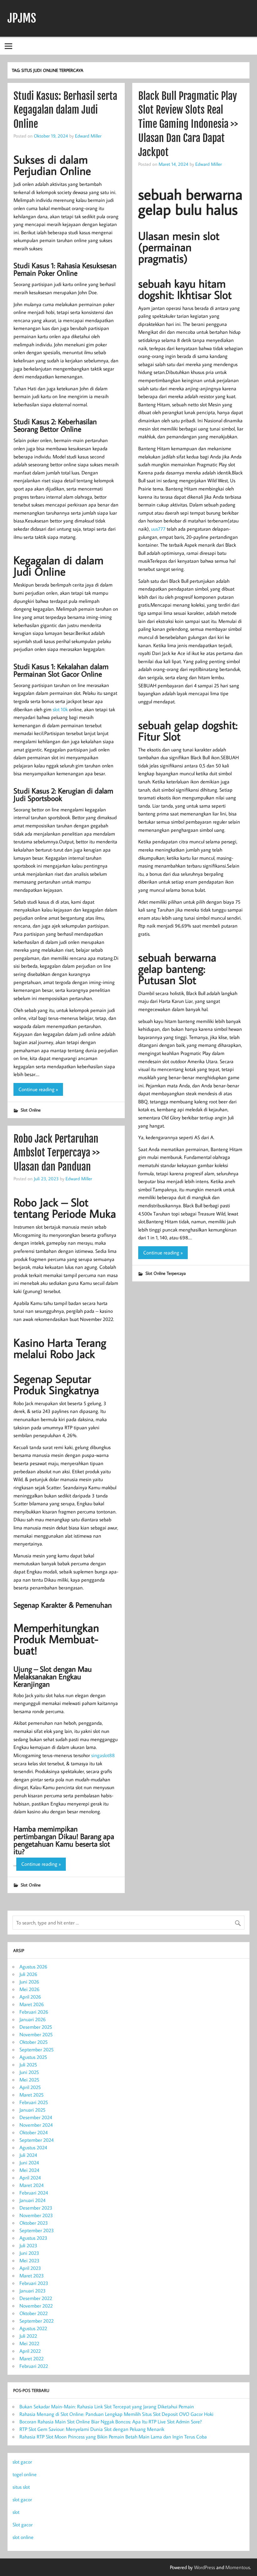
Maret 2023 (32, 2276)
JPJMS (22, 18)
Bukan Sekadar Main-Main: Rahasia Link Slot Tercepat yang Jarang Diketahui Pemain (107, 2406)
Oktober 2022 (34, 2313)
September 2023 (37, 2230)
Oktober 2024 (34, 2132)
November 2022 (36, 2306)
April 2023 (30, 2268)
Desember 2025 (36, 2027)
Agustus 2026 (33, 1967)
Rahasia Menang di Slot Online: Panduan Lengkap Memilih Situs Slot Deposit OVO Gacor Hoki (116, 2414)
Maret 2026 (32, 2004)
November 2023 (36, 2215)
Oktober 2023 (34, 2223)
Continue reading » (38, 1089)
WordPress (205, 2567)
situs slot (21, 2487)
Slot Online (31, 1110)
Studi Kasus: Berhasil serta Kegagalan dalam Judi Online (65, 110)
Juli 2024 (28, 2155)
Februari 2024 (34, 2193)
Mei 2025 (29, 2080)
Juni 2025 (29, 2072)
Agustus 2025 (33, 2057)
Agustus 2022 (33, 2328)
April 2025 (30, 2087)
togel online (25, 2474)
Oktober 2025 (34, 2042)
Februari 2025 (34, 2102)
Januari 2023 (33, 2291)
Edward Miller (88, 136)
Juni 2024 (29, 2162)
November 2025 (36, 2034)
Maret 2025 (31, 2095)
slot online (23, 2537)
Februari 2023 (34, 2283)
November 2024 (36, 2125)
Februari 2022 (34, 2366)
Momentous (238, 2567)
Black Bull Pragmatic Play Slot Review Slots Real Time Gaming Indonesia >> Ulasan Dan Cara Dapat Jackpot (188, 124)
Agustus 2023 (33, 2238)
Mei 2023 (29, 2260)
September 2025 (37, 2049)
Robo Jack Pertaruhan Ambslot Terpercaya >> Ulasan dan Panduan (57, 1153)
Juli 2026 (28, 1974)
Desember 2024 (36, 2117)
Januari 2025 (32, 2110)
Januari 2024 (32, 2200)
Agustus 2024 (33, 2147)
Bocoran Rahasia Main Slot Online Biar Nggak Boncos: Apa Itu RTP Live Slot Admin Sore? (111, 2422)
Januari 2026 (33, 2019)
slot (16, 2512)
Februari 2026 (34, 2012)
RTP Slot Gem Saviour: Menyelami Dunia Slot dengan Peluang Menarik (92, 2429)
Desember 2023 (36, 2208)
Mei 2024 (29, 2170)
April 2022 (30, 2351)
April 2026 (30, 1997)
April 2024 (30, 2178)
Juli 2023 (28, 2245)
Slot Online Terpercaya (166, 1273)
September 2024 (37, 2140)
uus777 (158, 529)
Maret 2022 (31, 2358)
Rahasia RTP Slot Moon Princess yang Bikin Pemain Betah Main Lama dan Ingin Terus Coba (113, 2437)
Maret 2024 (31, 2185)
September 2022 (37, 2321)
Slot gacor (23, 2525)
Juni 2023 (29, 2253)
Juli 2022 (28, 2336)
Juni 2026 (29, 1982)
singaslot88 (103, 1755)
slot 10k (60, 709)
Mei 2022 (29, 2343)
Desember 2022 (36, 2298)
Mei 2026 (29, 1989)
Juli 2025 (28, 2065)
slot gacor (22, 2462)
